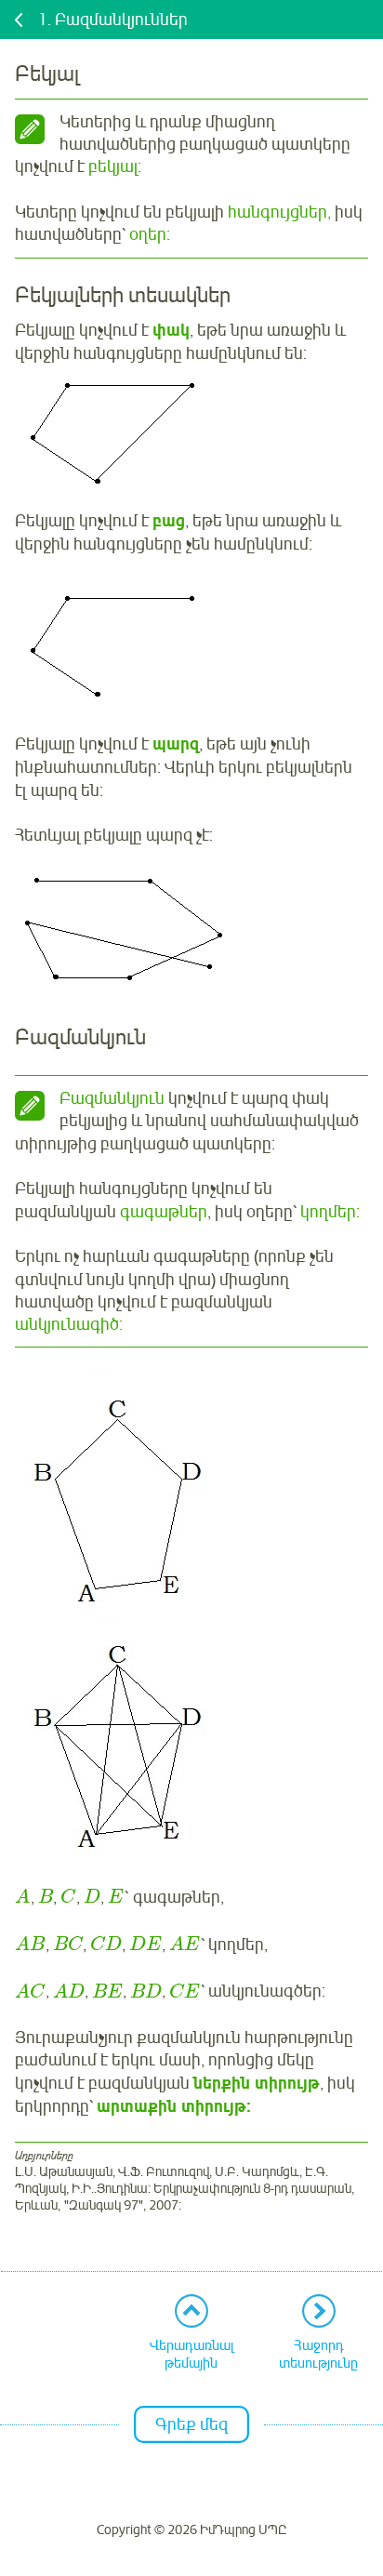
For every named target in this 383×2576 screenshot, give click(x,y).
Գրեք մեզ (191, 2424)
